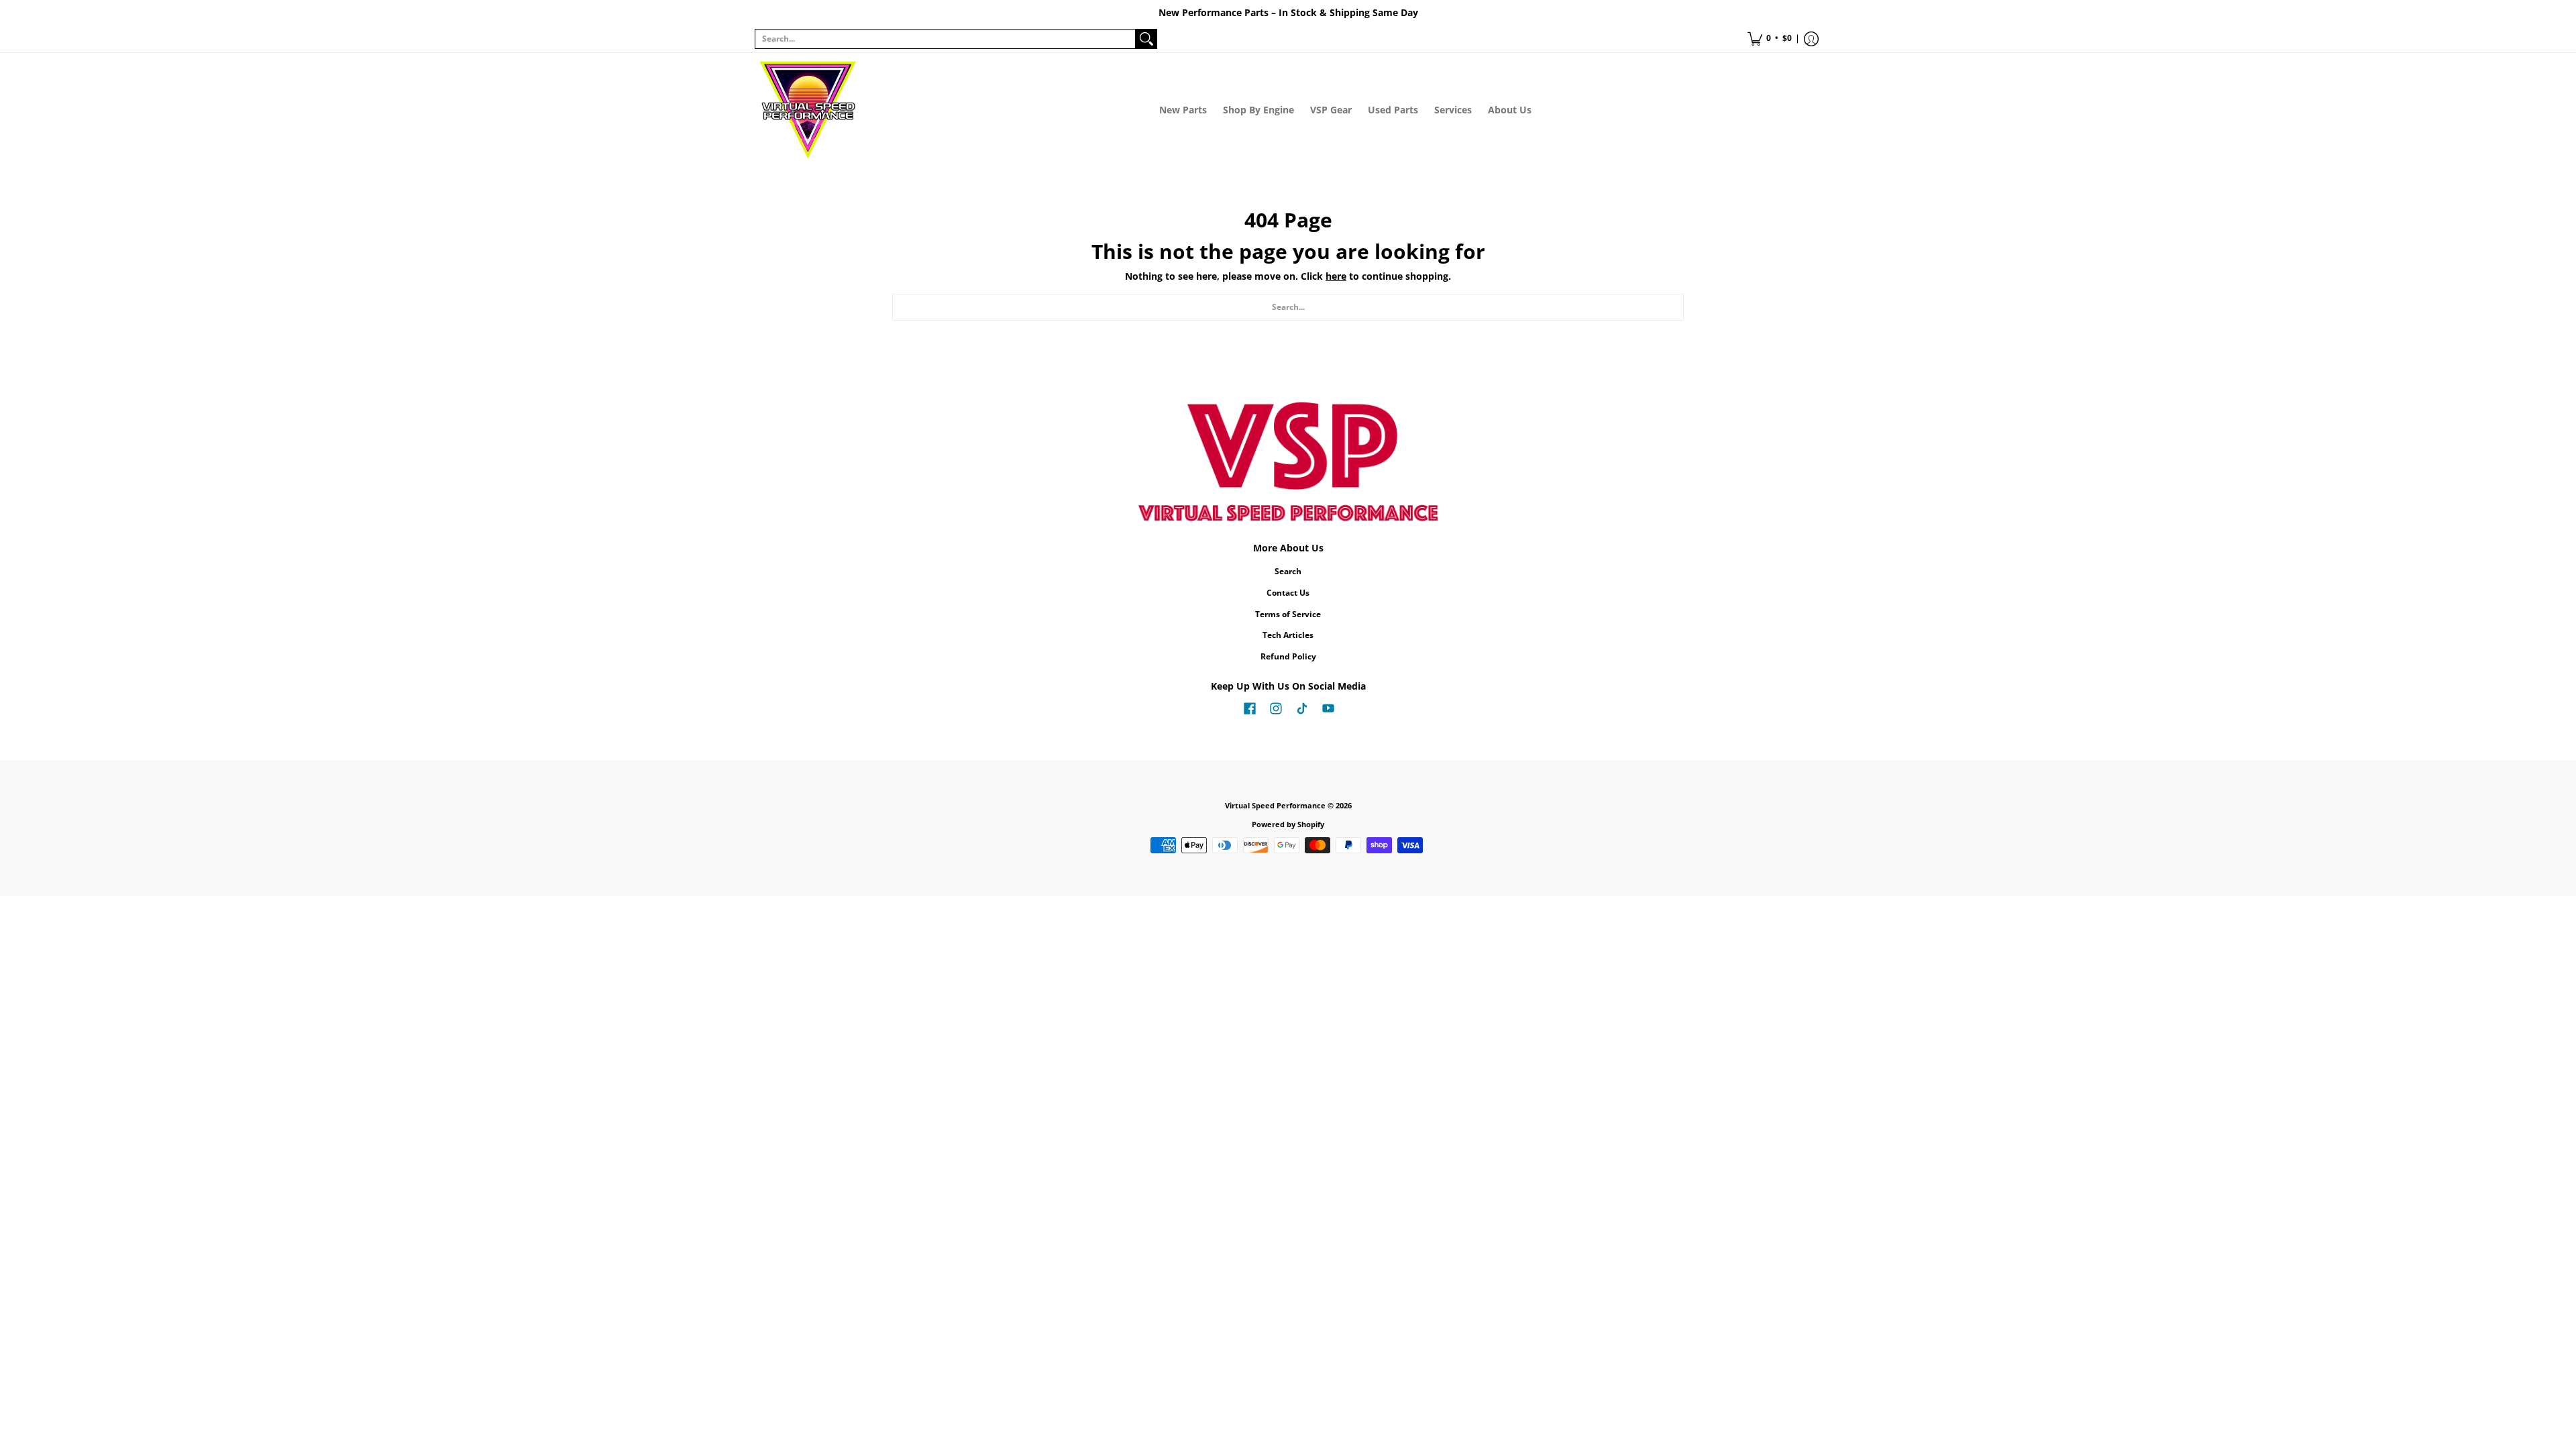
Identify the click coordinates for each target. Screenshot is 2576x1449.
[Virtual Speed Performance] (808, 110)
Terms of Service (1288, 614)
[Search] (1146, 39)
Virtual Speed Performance (1275, 806)
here (1336, 276)
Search (1288, 571)
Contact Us (1288, 593)
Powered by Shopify (1288, 824)
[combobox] (945, 39)
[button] (1770, 39)
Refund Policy (1288, 656)
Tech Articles (1288, 635)
